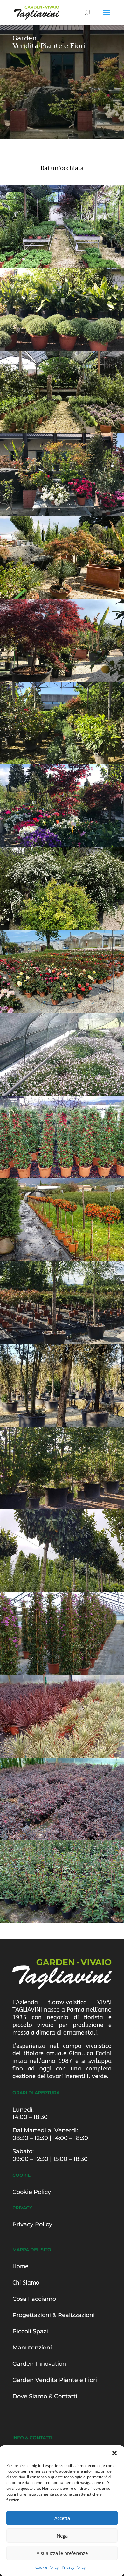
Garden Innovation (39, 2364)
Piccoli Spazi (30, 2331)
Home (20, 2266)
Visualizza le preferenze (62, 2553)
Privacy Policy (74, 2567)
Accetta (62, 2518)
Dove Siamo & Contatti (45, 2396)
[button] (114, 2453)
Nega (62, 2536)
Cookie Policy (47, 2567)
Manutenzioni (32, 2348)
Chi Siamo (26, 2283)
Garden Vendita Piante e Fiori (55, 2380)
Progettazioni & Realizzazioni (54, 2315)
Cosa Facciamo (34, 2299)
